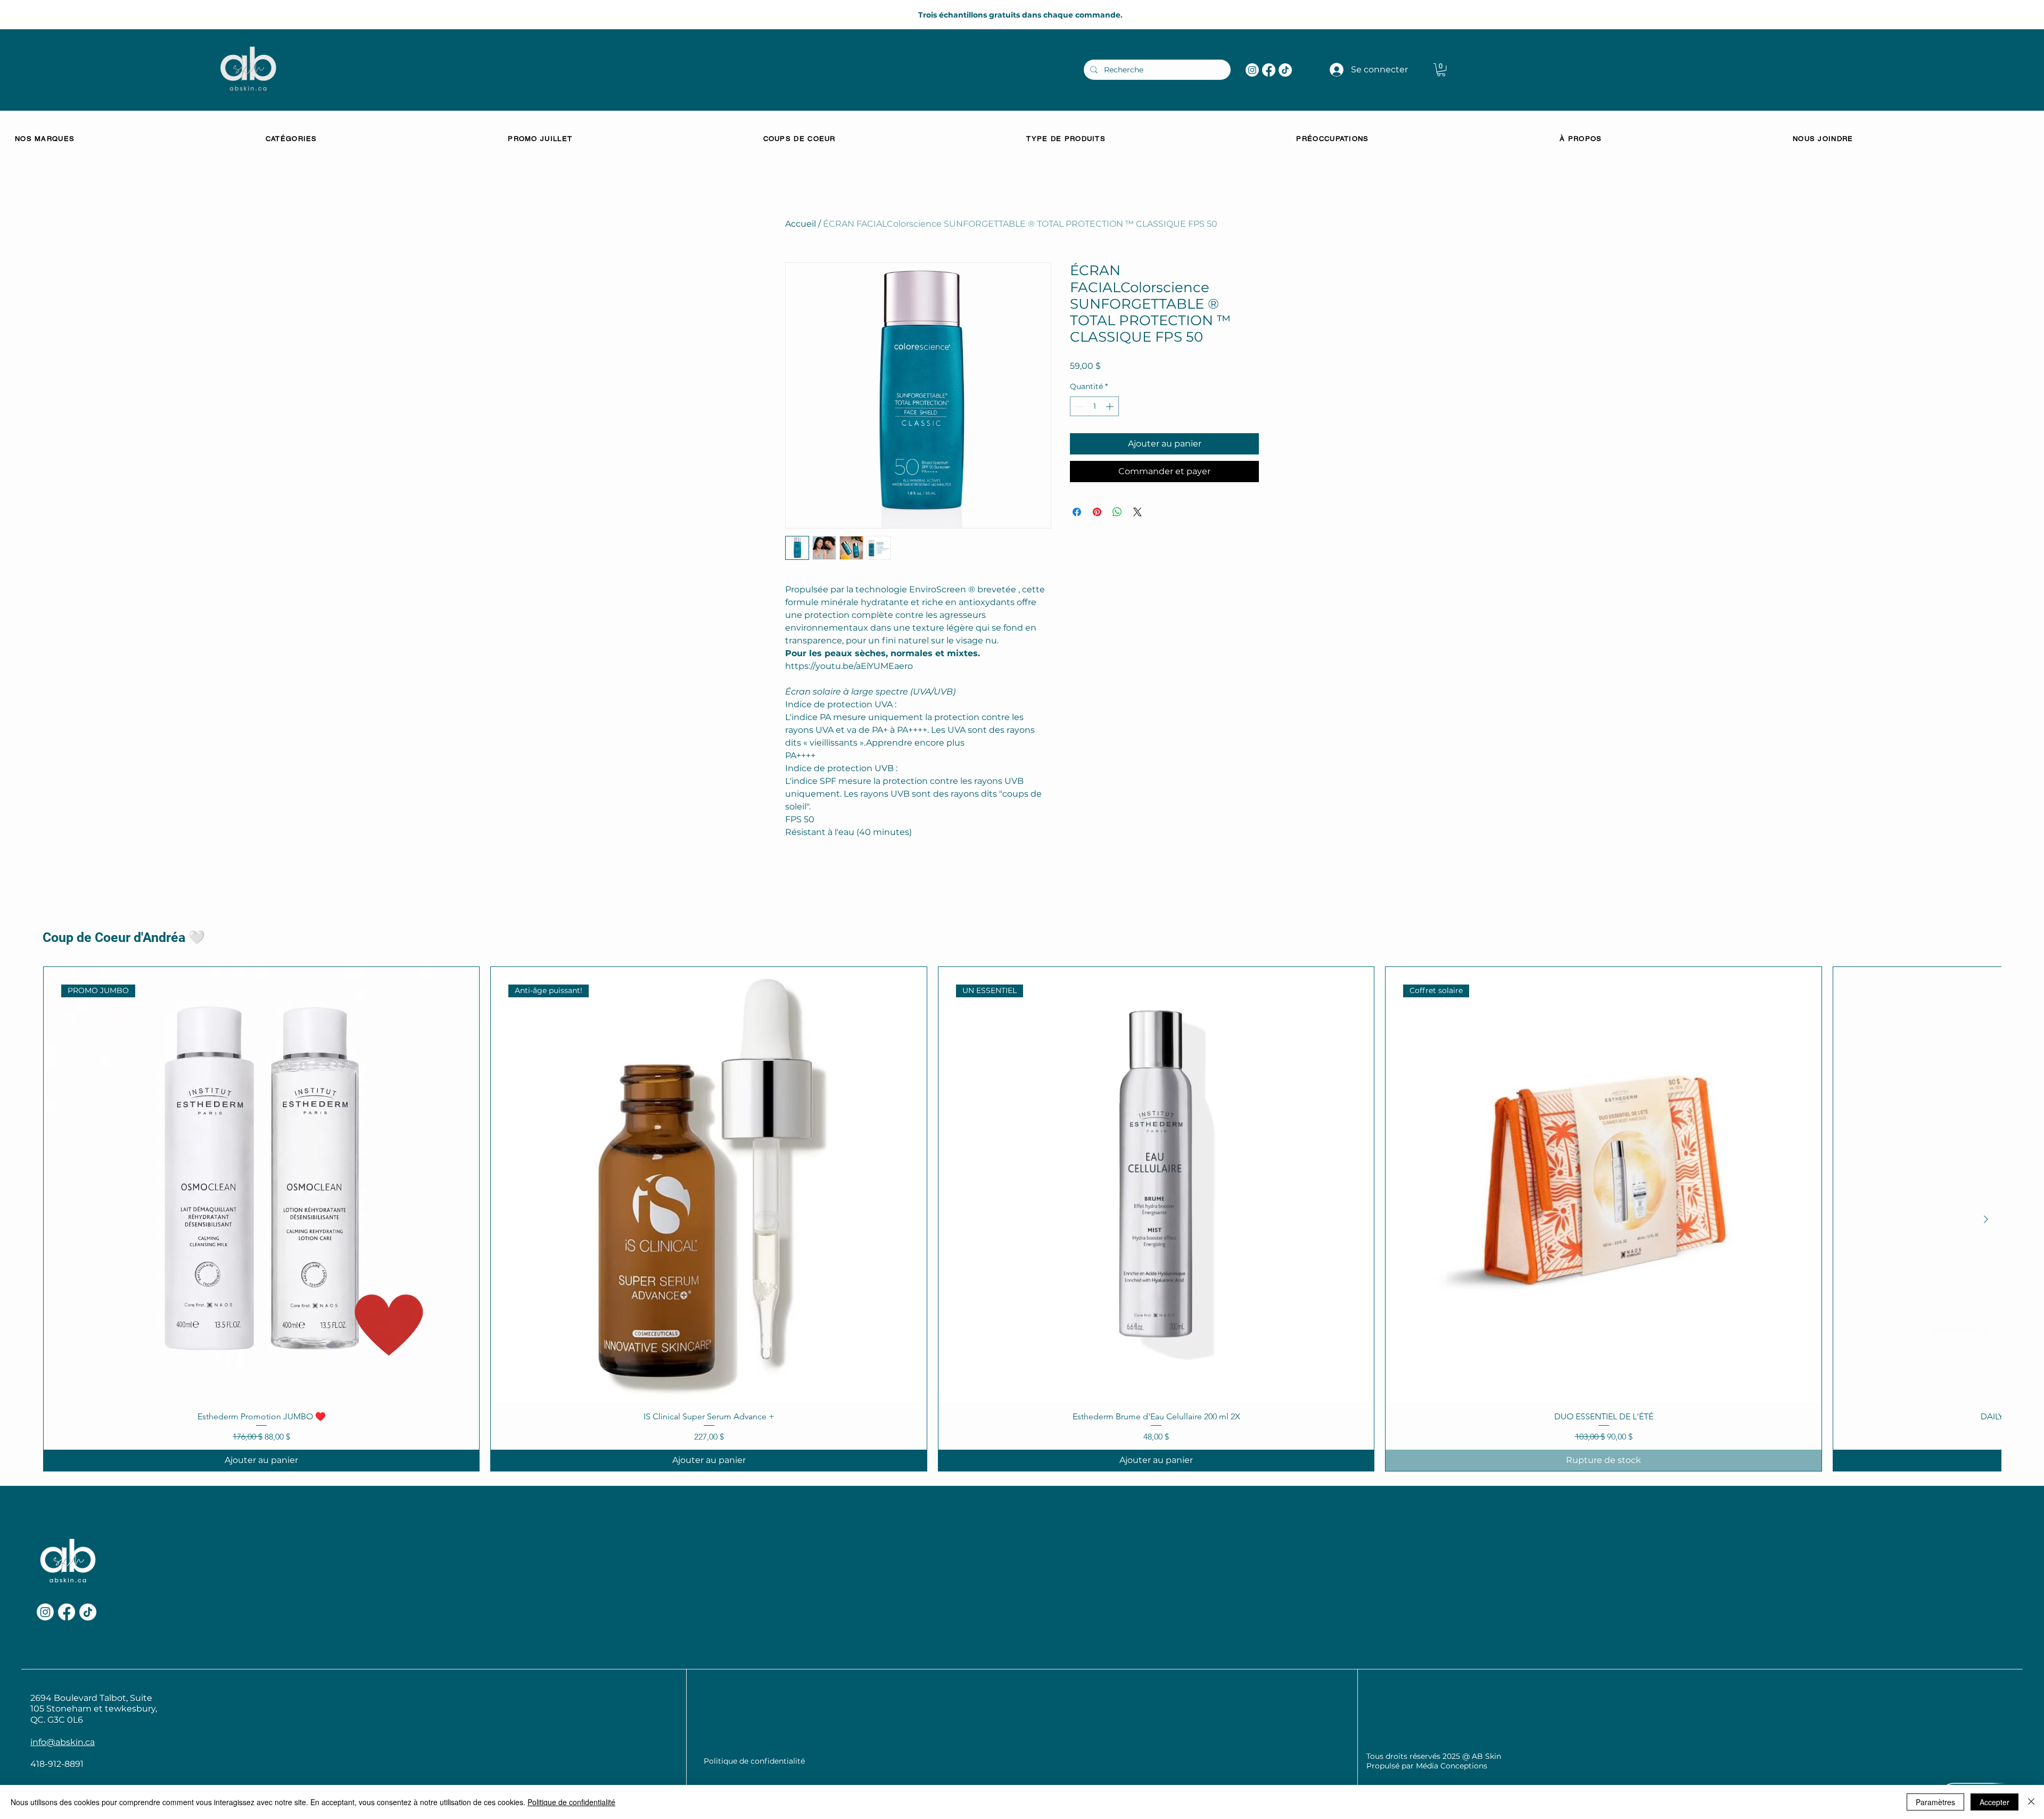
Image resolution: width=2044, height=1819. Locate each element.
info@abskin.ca (63, 1742)
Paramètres (1935, 1802)
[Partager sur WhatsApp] (1117, 512)
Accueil (801, 224)
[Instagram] (1252, 70)
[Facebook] (1269, 70)
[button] (1441, 70)
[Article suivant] (1986, 1219)
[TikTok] (1285, 70)
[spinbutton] (1094, 406)
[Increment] (1111, 406)
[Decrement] (1078, 406)
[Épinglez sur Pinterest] (1097, 512)
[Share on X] (1138, 512)
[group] (1022, 1219)
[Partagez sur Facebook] (1077, 512)
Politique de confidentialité (571, 1802)
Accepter (1994, 1802)
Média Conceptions (1452, 1766)
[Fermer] (2031, 1802)
